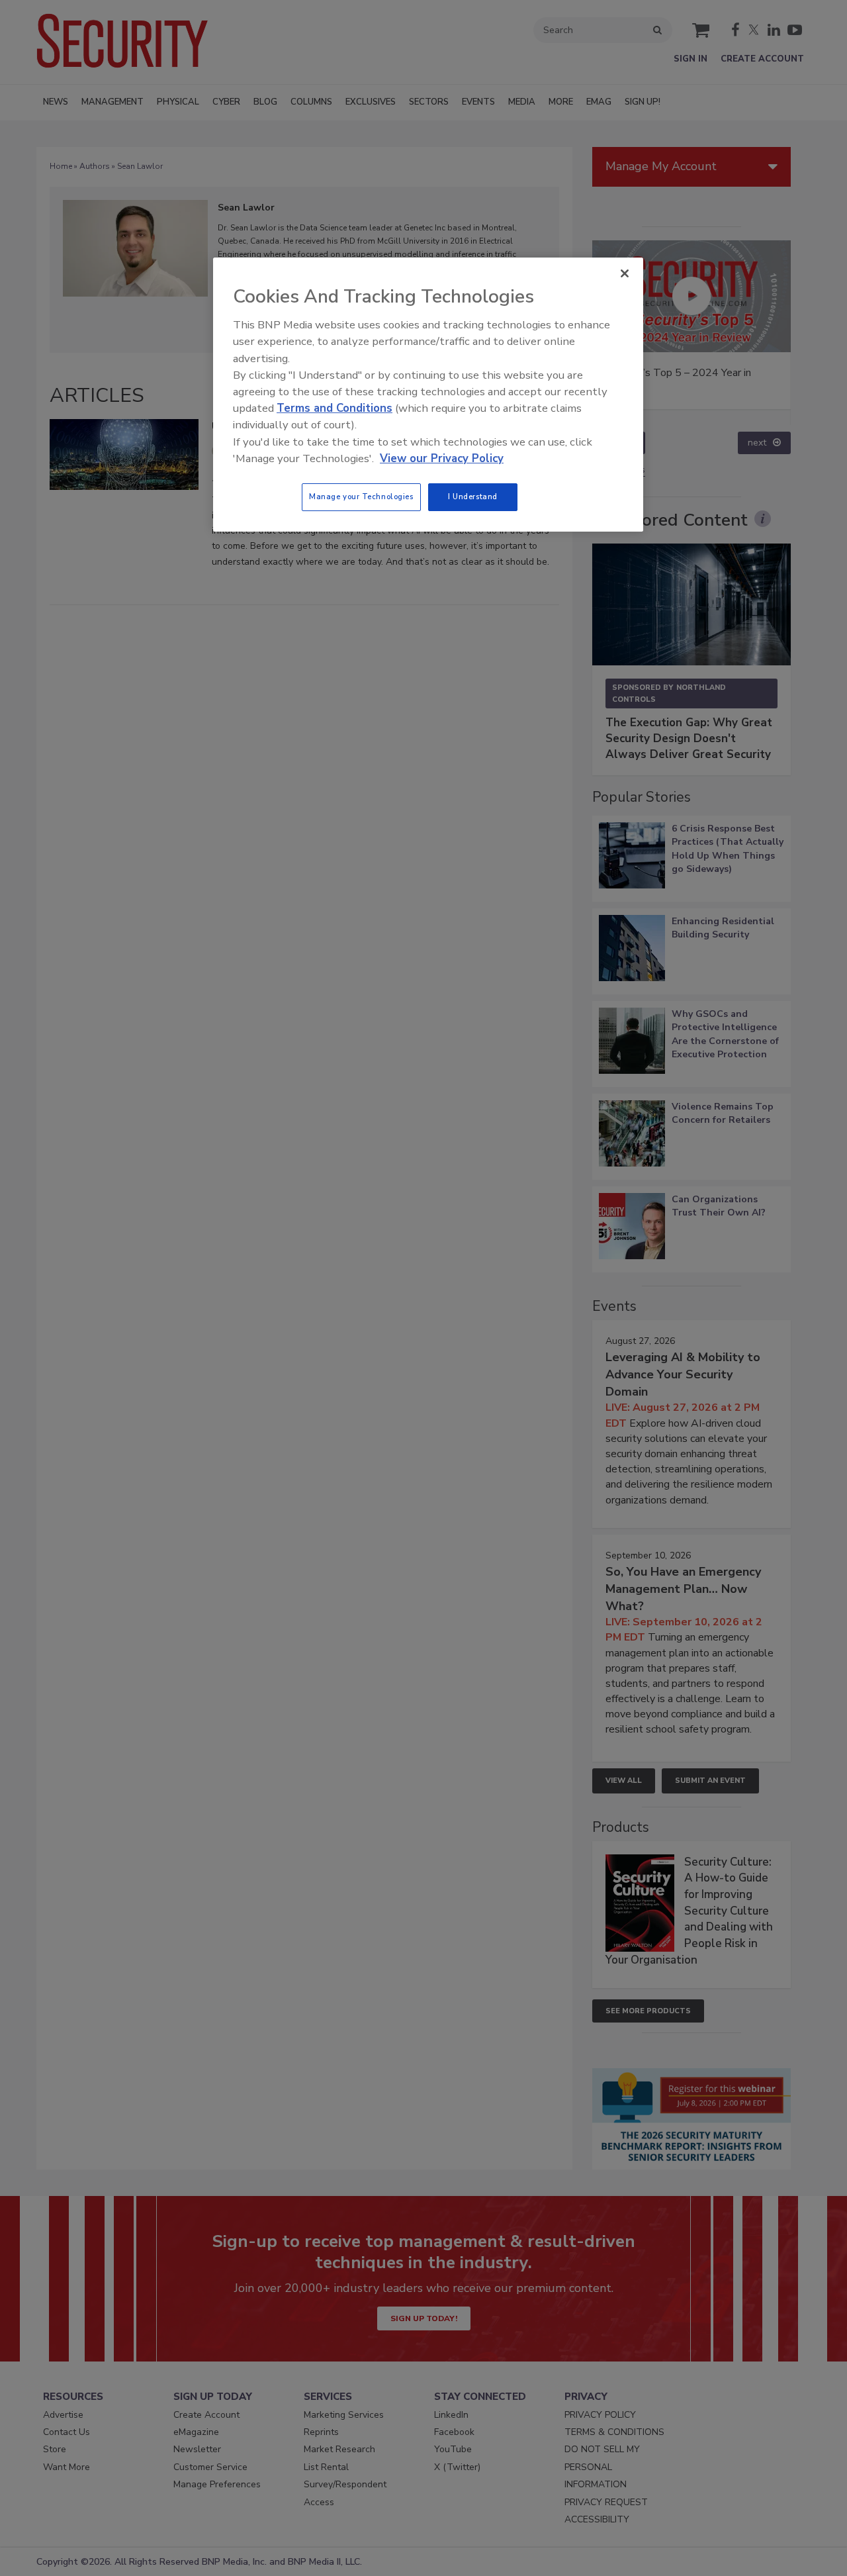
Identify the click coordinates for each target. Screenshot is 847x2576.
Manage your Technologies (361, 497)
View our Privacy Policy (442, 458)
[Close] (625, 273)
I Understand (473, 497)
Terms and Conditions (334, 408)
